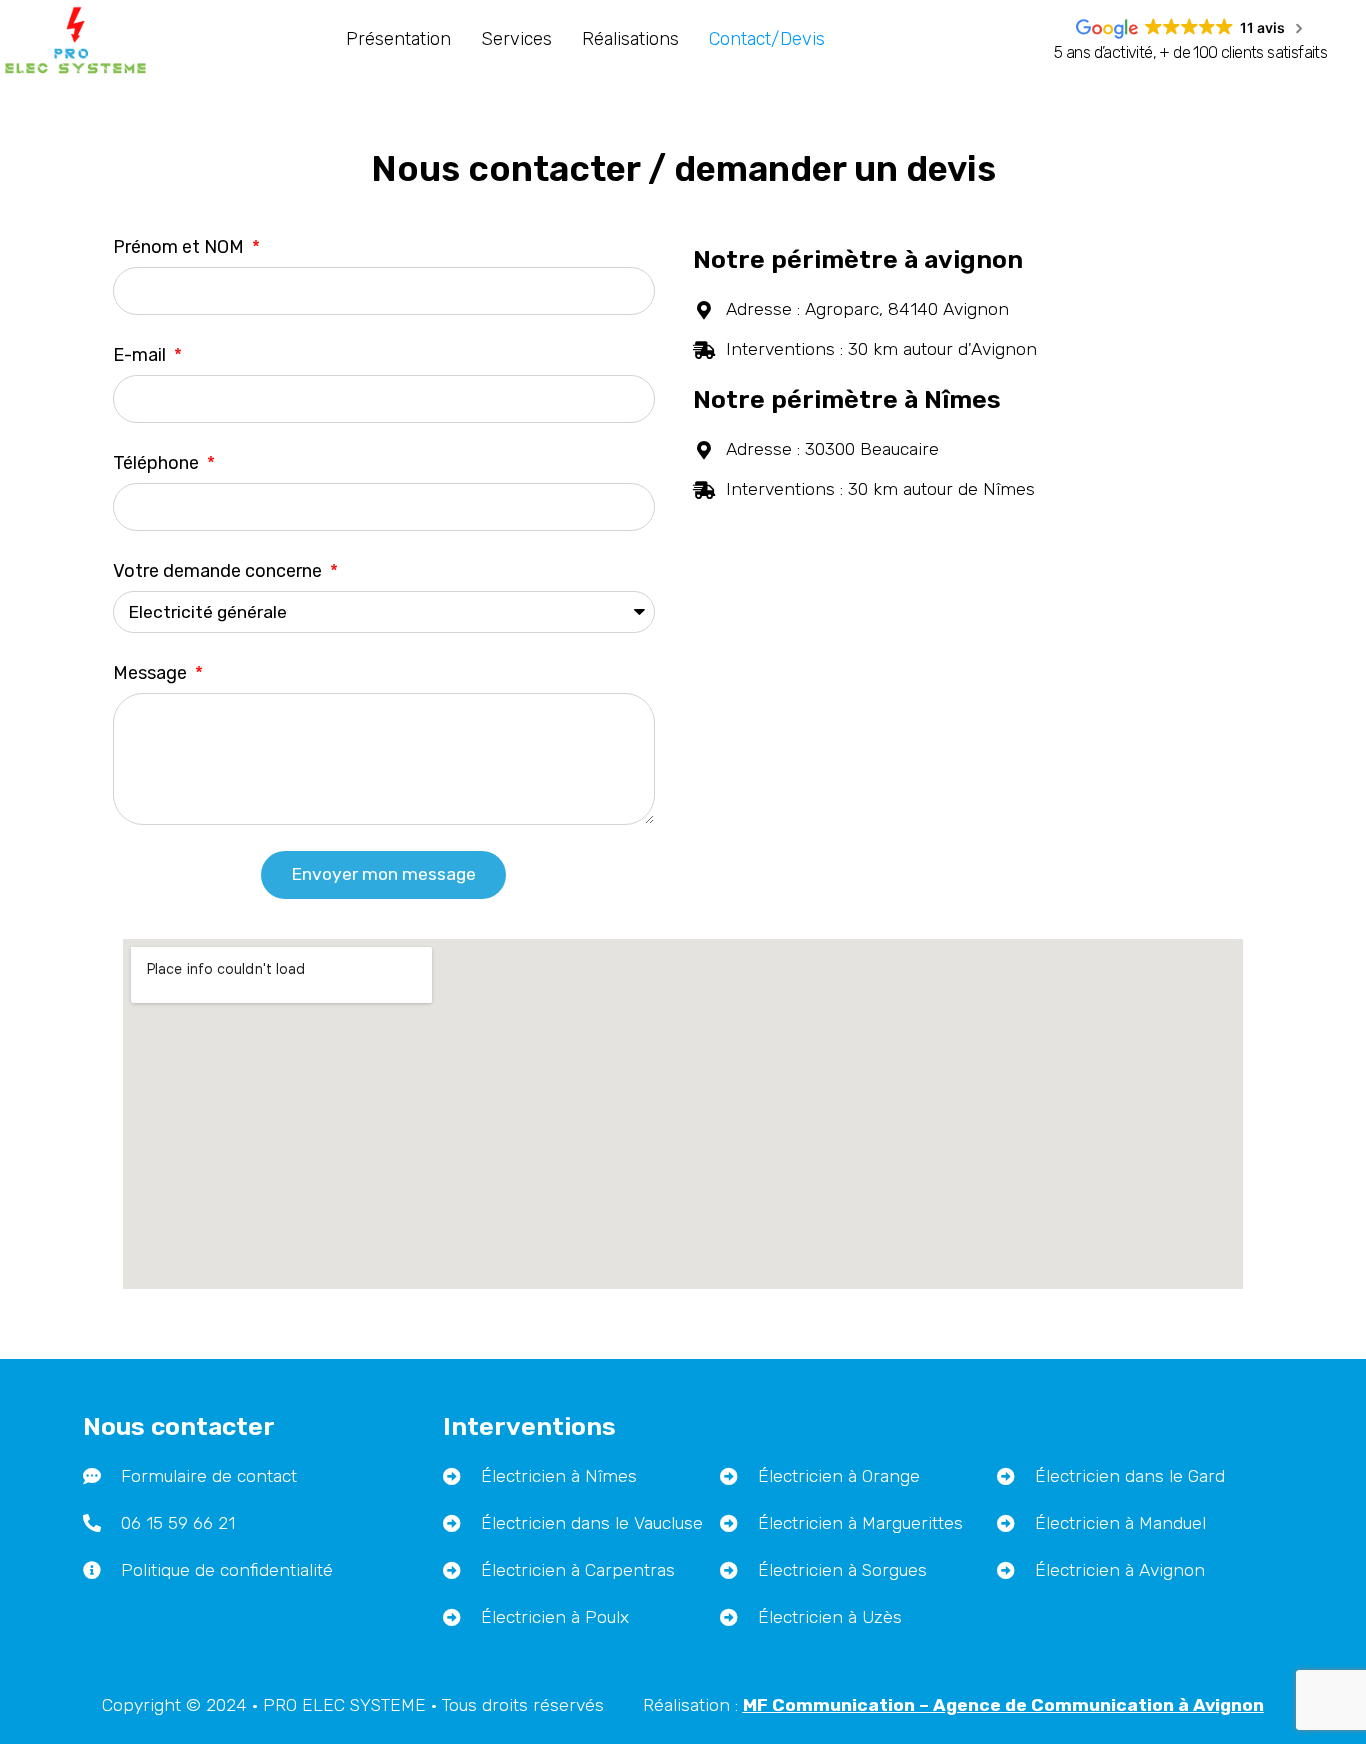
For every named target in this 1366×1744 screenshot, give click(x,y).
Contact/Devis (767, 39)
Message (152, 673)
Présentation (398, 39)
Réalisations (630, 39)
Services (516, 39)
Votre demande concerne (219, 571)
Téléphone (158, 463)
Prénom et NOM (180, 247)
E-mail (141, 355)
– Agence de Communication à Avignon (1003, 1705)
